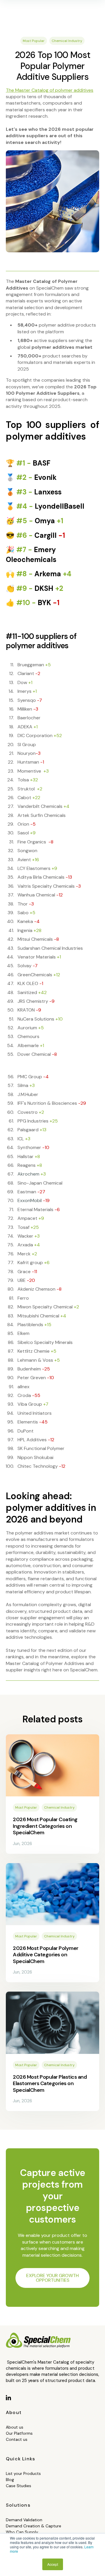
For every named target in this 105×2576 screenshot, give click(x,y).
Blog (10, 2480)
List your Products (23, 2473)
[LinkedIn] (9, 2398)
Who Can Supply (22, 2532)
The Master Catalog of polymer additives (50, 90)
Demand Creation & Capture (34, 2526)
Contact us (17, 2439)
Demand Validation (24, 2520)
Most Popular (34, 41)
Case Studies (19, 2486)
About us (15, 2427)
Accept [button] (53, 2564)
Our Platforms (19, 2433)
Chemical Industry (67, 41)
